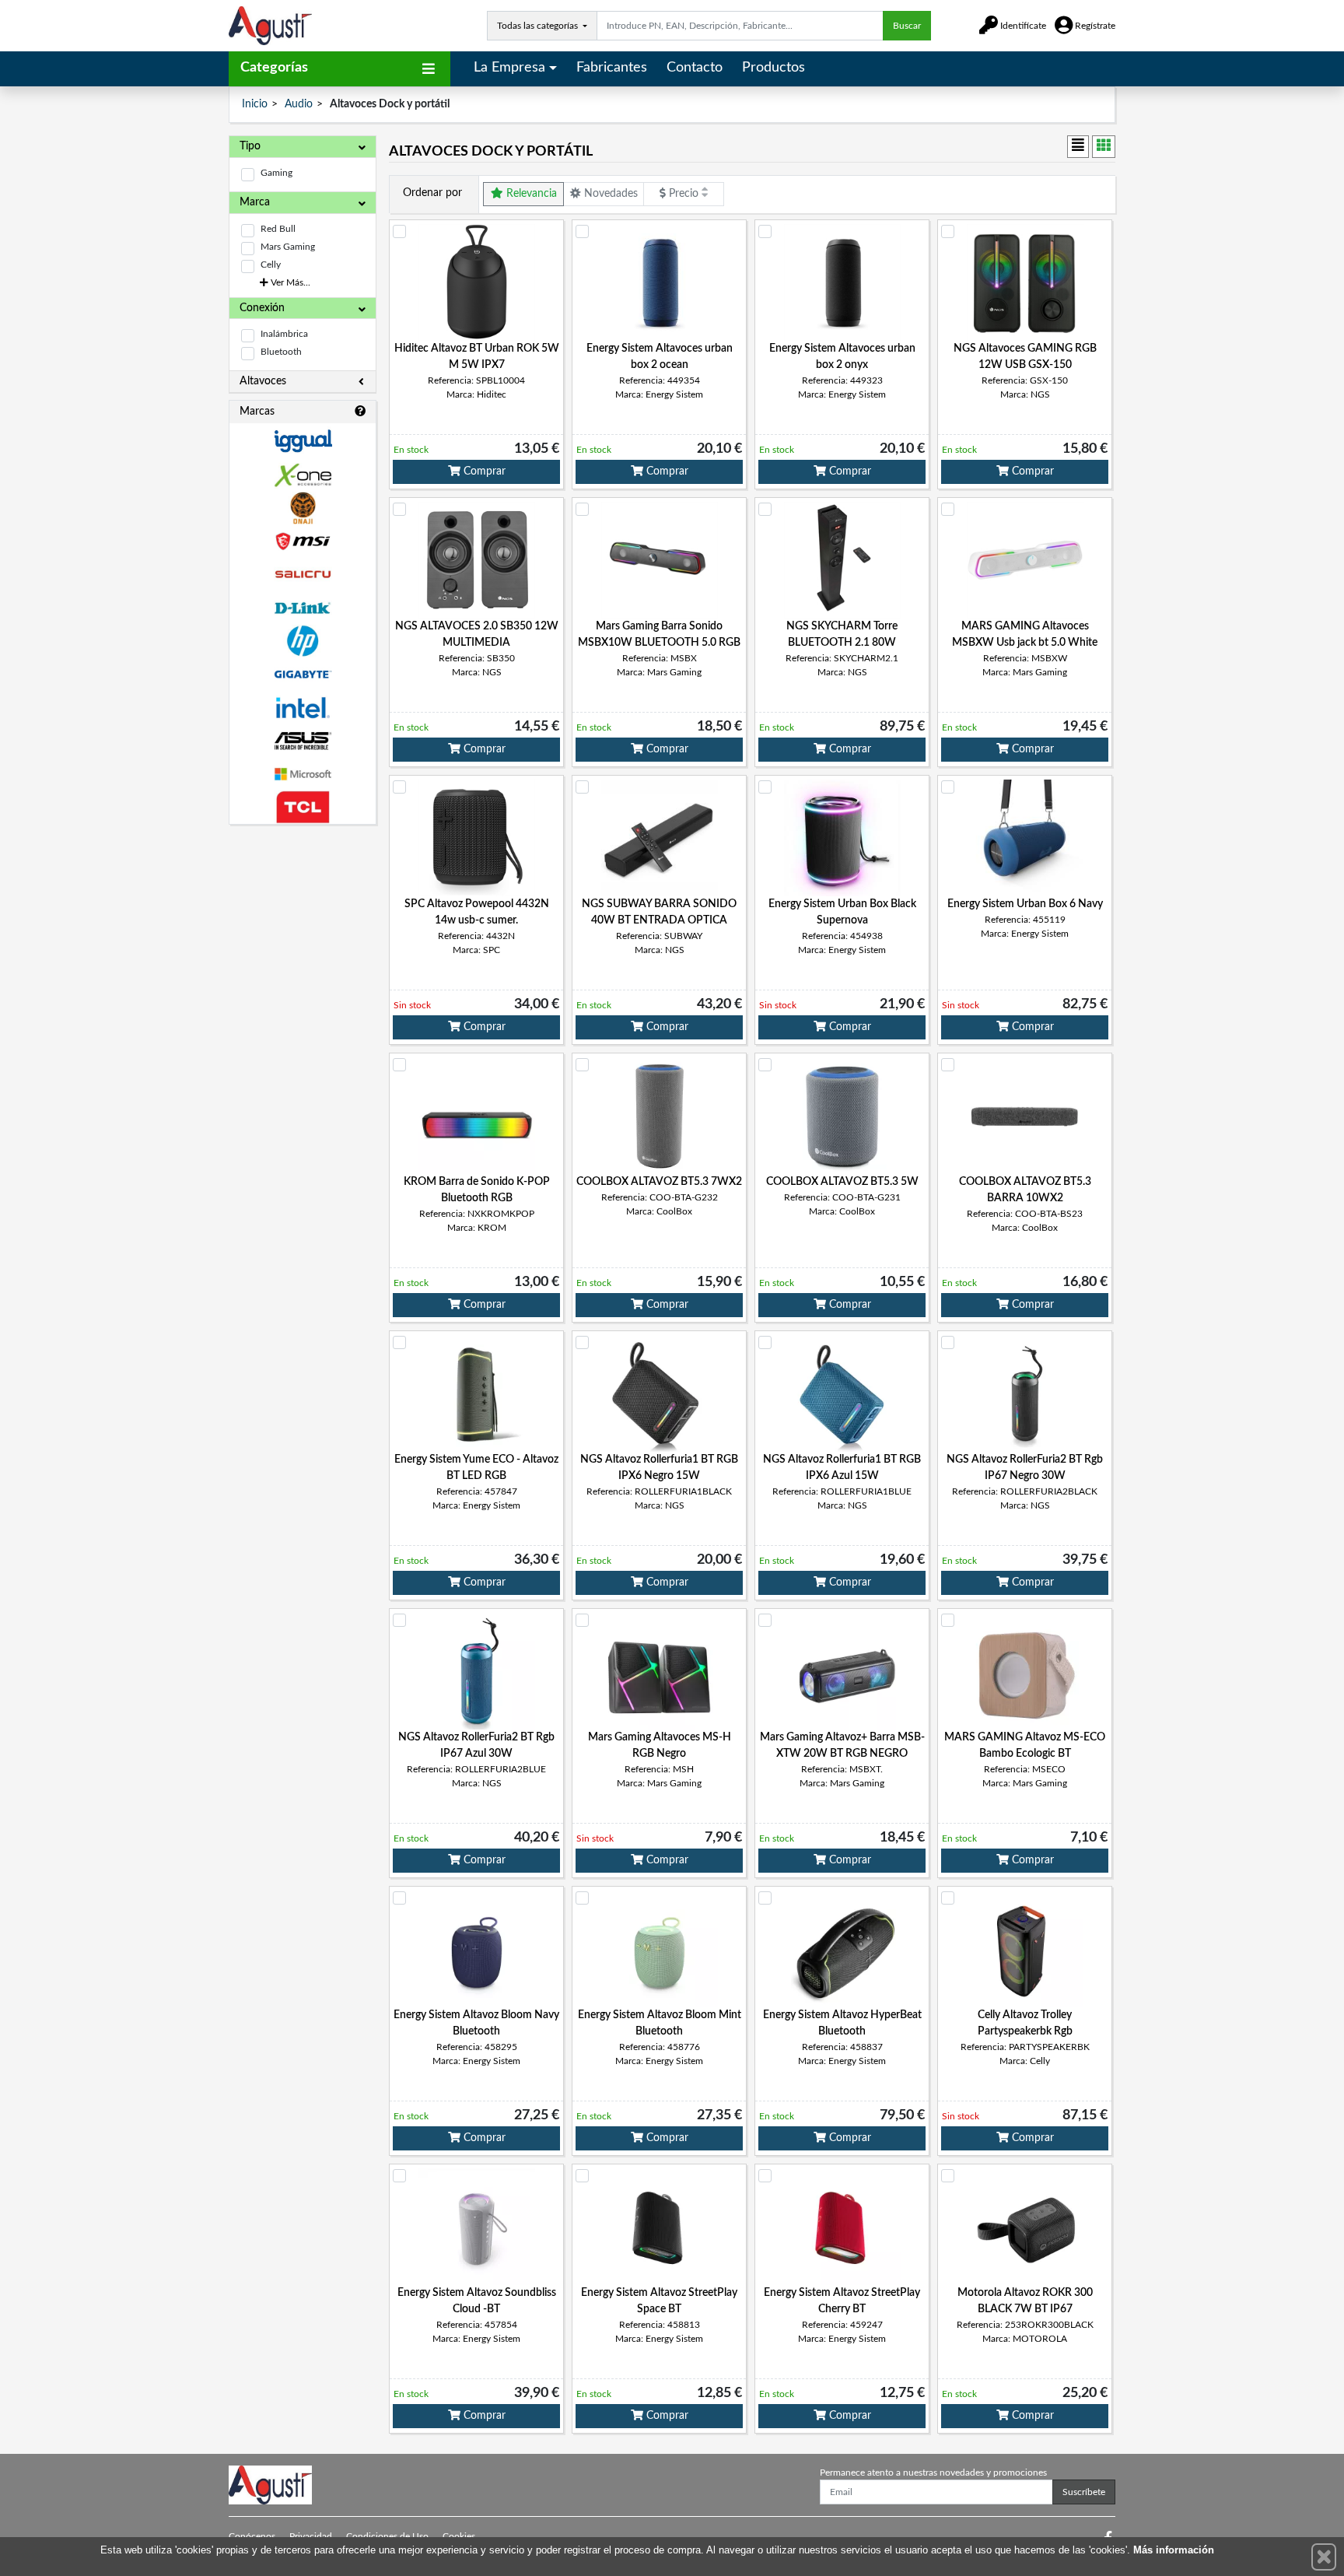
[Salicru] (303, 575)
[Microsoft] (303, 775)
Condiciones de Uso (387, 2536)
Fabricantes (612, 68)
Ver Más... (289, 282)
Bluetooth (281, 352)
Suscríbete (1084, 2492)
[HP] (303, 641)
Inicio (255, 104)
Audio (299, 104)
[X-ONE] (303, 475)
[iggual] (303, 441)
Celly (271, 265)
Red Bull (278, 229)
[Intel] (303, 708)
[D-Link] (303, 608)
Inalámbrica (284, 334)
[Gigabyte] (303, 674)
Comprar (483, 471)
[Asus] (303, 741)
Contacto (695, 68)
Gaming (276, 173)
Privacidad (311, 2536)
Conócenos (252, 2536)
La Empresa (509, 68)
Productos (773, 68)
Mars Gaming (288, 247)
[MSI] (303, 541)
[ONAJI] (303, 508)
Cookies (459, 2536)
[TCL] (303, 807)
